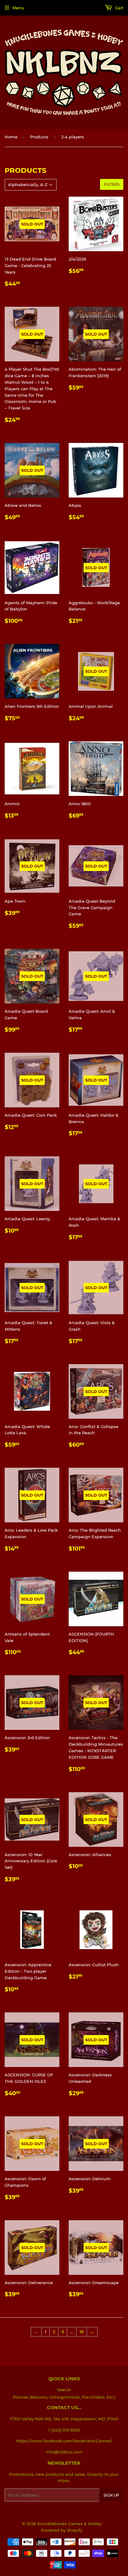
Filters (112, 184)
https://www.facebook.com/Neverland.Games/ (64, 2441)
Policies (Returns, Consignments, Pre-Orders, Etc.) (64, 2397)
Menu (18, 8)
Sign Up (111, 2495)
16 (82, 2332)
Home (11, 137)
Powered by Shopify (62, 2530)
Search (64, 2390)
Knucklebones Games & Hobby (69, 2524)
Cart (119, 8)
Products (39, 137)
